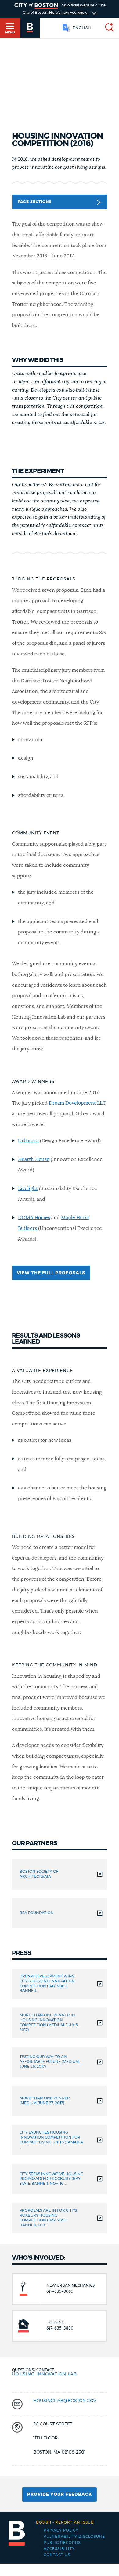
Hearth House (34, 1159)
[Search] (107, 28)
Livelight (28, 1188)
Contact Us (57, 2555)
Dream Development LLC (77, 1103)
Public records (62, 2543)
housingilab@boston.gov (65, 2401)
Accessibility (59, 2549)
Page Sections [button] (35, 202)
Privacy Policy (61, 2530)
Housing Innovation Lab (44, 2374)
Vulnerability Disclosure (74, 2537)
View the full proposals (51, 1273)
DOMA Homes (34, 1218)
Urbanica (28, 1141)
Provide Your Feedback (60, 2495)
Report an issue (65, 2522)
